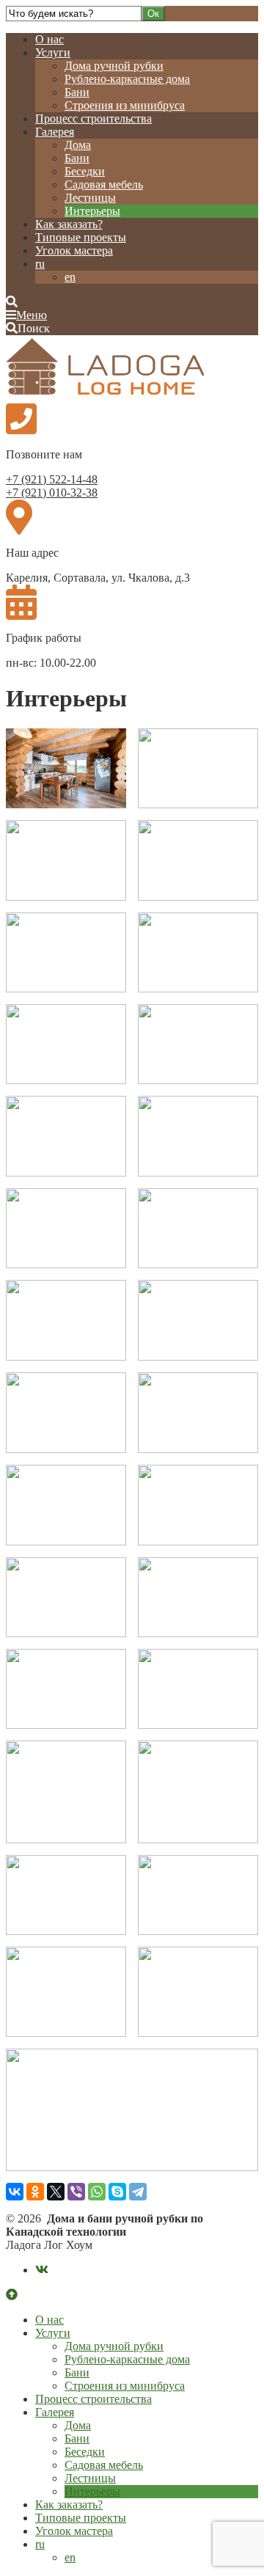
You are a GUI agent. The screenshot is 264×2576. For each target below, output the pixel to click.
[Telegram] (138, 2192)
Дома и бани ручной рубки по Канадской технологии (116, 368)
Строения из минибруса (125, 105)
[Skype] (117, 2192)
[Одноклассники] (35, 2192)
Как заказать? (69, 224)
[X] (56, 2192)
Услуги (53, 52)
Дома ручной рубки (114, 66)
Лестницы (90, 198)
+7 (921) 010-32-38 (52, 493)
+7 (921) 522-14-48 (52, 479)
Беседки (85, 171)
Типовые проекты (81, 237)
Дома (78, 145)
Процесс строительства (93, 118)
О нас (49, 39)
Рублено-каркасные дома (127, 79)
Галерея (55, 132)
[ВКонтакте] (15, 2192)
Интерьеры (92, 211)
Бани (77, 92)
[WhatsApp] (97, 2192)
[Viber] (76, 2192)
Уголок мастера (74, 250)
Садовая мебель (104, 184)
